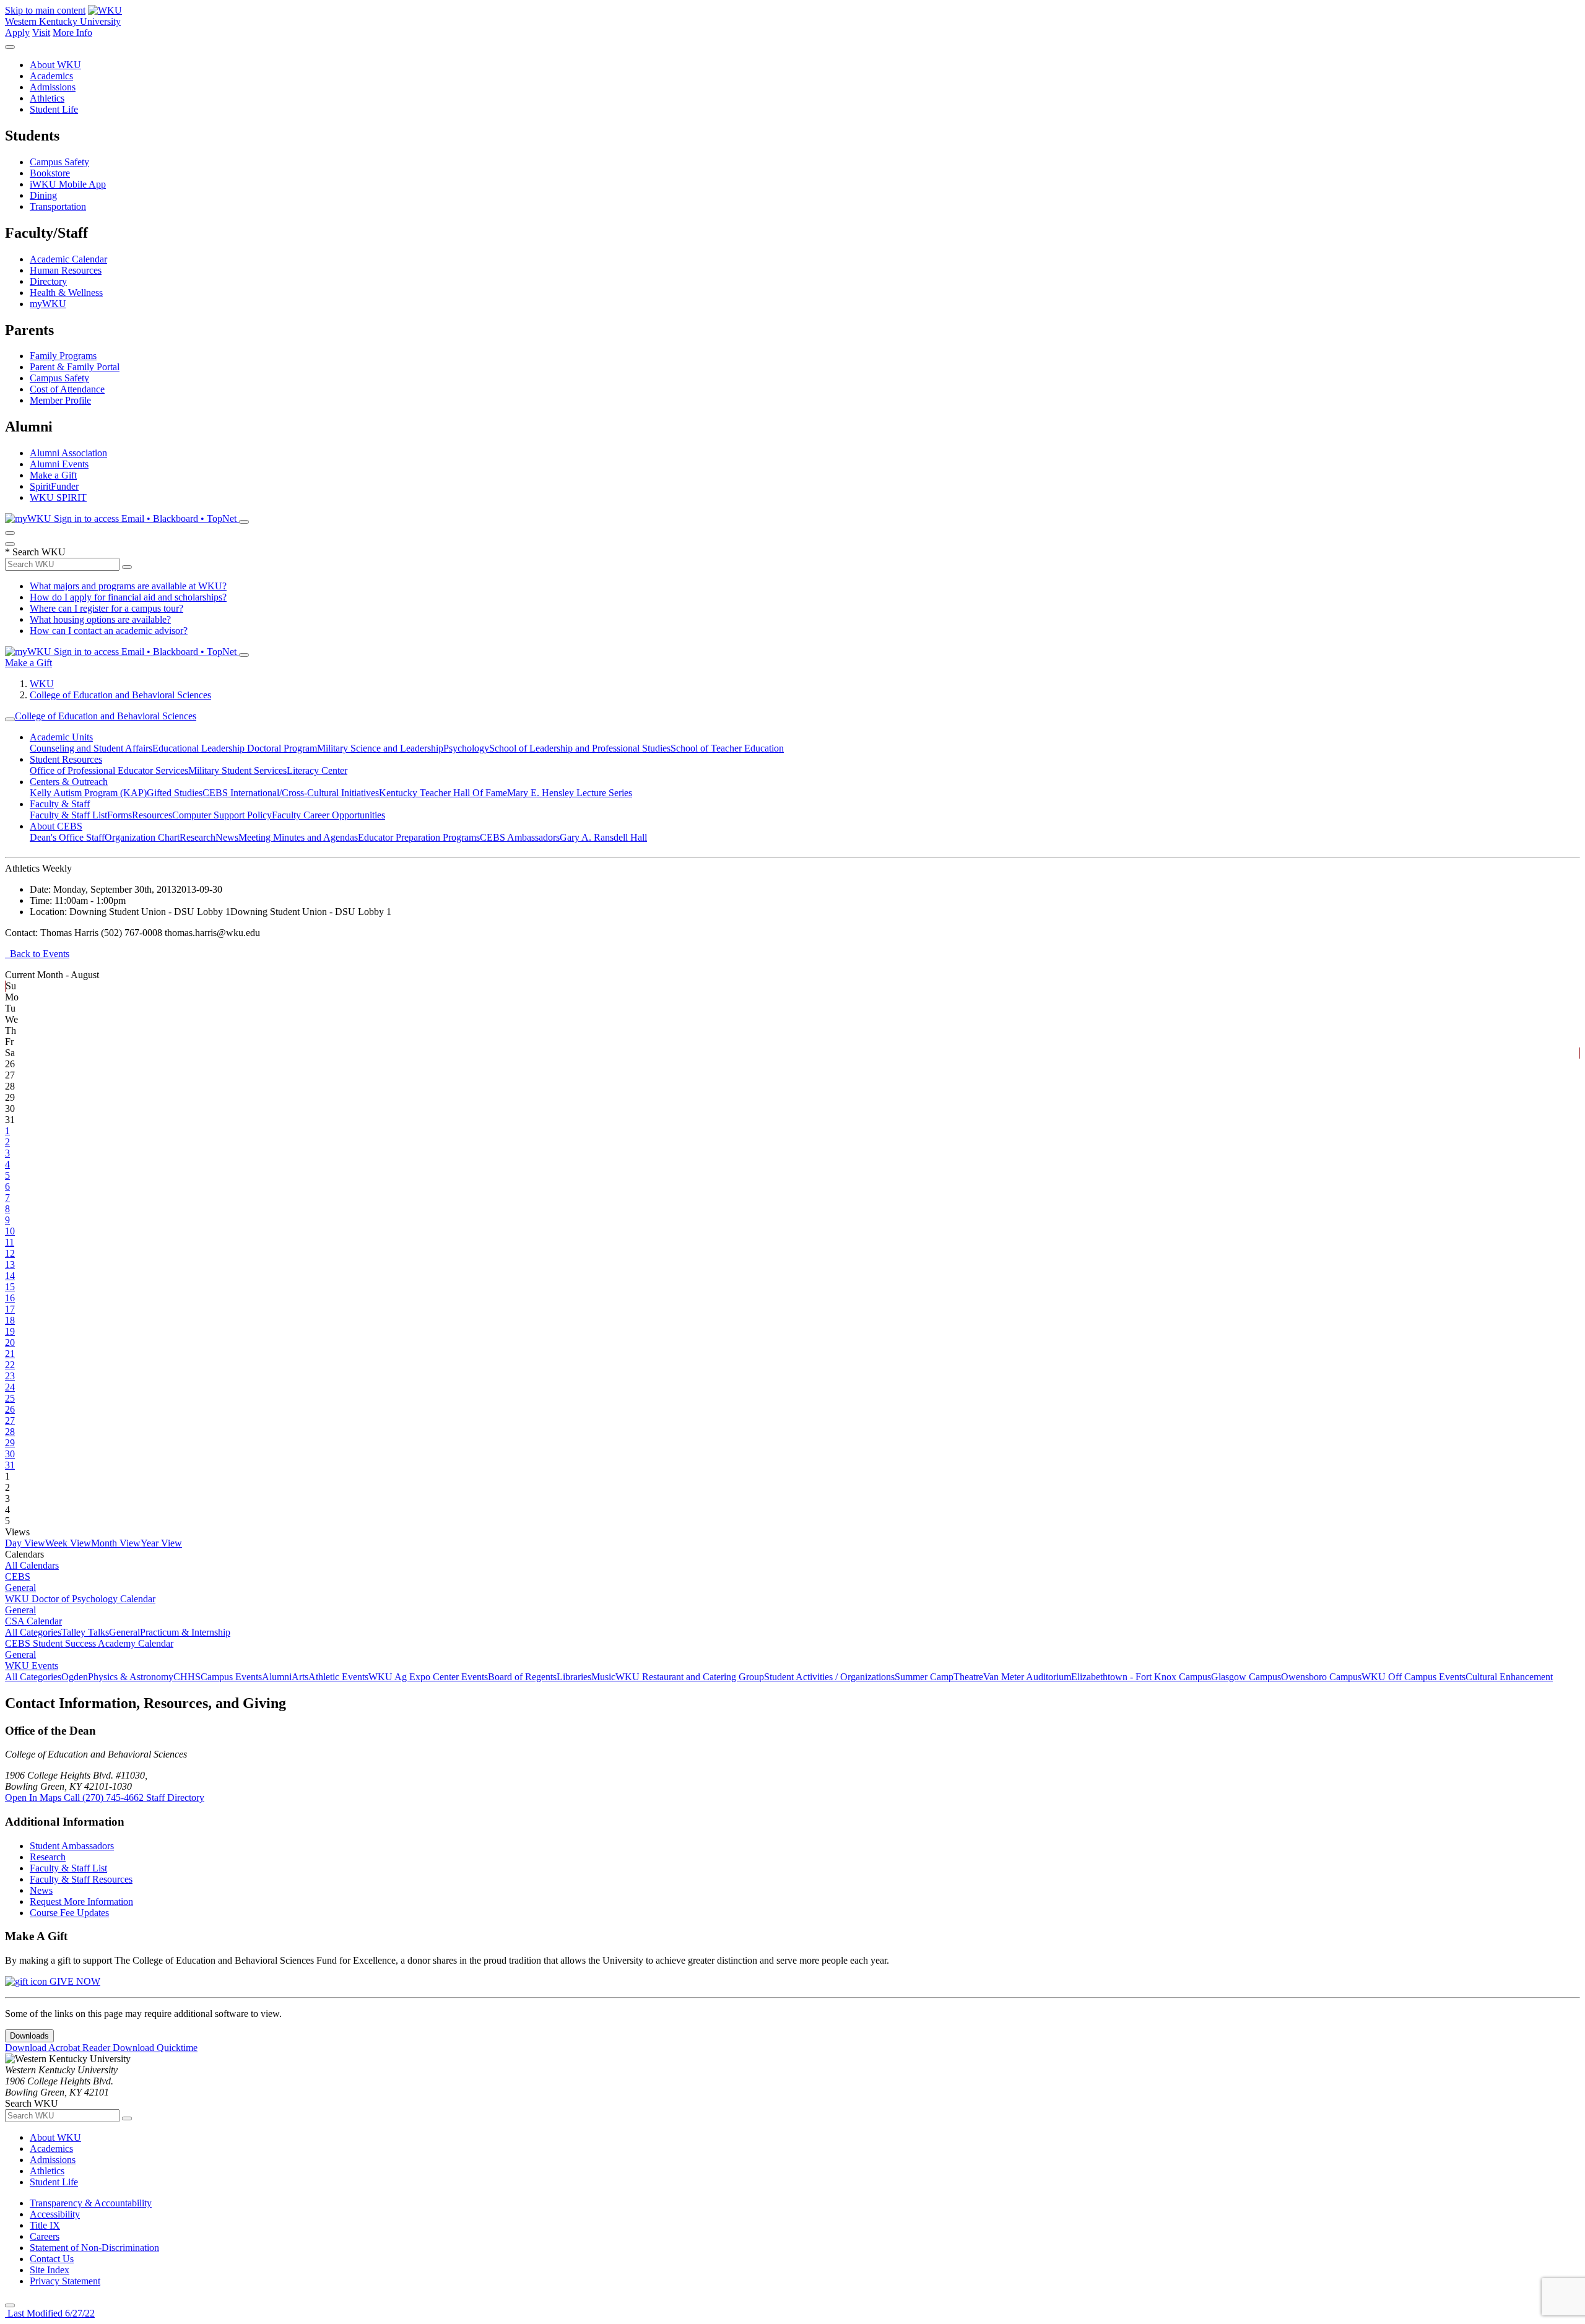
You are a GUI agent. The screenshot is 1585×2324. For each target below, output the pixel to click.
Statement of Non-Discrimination (94, 2248)
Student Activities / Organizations (829, 1677)
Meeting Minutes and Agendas (298, 837)
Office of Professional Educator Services (109, 770)
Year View (161, 1543)
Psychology (466, 748)
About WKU (55, 65)
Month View (116, 1543)
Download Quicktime (155, 2048)
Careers (45, 2236)
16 (10, 1298)
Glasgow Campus (1246, 1677)
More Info (72, 33)
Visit (41, 33)
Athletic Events (338, 1677)
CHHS (187, 1677)
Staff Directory (175, 1797)
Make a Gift (53, 475)
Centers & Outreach (69, 782)
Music (603, 1677)
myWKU (48, 304)
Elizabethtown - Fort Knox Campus (1141, 1677)
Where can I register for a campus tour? (106, 608)
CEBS (18, 1576)
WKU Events (32, 1666)
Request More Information (81, 1901)
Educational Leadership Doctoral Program (235, 748)
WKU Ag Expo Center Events (428, 1677)
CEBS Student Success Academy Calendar (89, 1643)
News (227, 837)
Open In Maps (34, 1797)
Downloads (29, 2036)
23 (10, 1376)
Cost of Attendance (67, 389)
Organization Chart (142, 837)
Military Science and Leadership (380, 748)
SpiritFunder (54, 486)
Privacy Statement (65, 2281)
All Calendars (32, 1565)
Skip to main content (45, 10)
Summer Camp (924, 1677)
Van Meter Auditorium (1027, 1677)
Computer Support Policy (222, 815)
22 (10, 1365)
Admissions (53, 87)
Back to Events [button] (37, 954)
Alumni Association (68, 453)
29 (10, 1443)
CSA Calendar (33, 1621)
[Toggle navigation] (10, 719)
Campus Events (231, 1677)
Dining (43, 195)
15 (10, 1287)
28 (10, 1432)
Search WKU (35, 552)
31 (10, 1465)
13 (10, 1264)
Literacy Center (317, 770)
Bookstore (50, 173)
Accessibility (55, 2214)
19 (10, 1331)
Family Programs (63, 356)
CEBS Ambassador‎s (520, 837)
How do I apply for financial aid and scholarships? (128, 597)
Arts (300, 1677)
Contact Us (52, 2259)
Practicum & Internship (185, 1632)
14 (10, 1276)
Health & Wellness (66, 293)
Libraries (574, 1677)
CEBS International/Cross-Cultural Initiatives (291, 793)
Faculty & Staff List (68, 815)
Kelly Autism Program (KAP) (88, 793)
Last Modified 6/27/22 (50, 2313)
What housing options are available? (100, 619)
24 (10, 1387)
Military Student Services (237, 770)
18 (10, 1320)
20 (10, 1342)
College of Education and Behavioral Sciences (120, 695)
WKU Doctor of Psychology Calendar (80, 1599)
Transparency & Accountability (91, 2203)
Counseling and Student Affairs (91, 748)
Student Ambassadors (72, 1846)
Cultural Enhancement (1509, 1677)
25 (10, 1398)
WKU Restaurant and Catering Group (690, 1677)
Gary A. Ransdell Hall (603, 837)
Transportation (58, 206)
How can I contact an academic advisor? (109, 631)
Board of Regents (522, 1677)
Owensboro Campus (1321, 1677)
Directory (48, 281)
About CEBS (56, 826)
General (20, 1588)
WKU (42, 684)
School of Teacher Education (727, 748)
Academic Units (61, 737)
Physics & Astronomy (131, 1677)
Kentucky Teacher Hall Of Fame (443, 793)
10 (10, 1231)
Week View (68, 1543)
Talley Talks (85, 1632)
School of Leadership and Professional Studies (580, 748)
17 (10, 1309)
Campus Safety (59, 162)
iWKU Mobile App (68, 184)
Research (198, 837)
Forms (119, 815)
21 (10, 1354)
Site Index (50, 2270)
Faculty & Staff (60, 804)
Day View (25, 1543)
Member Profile (60, 400)
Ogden (75, 1677)
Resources (152, 815)
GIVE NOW (74, 1981)
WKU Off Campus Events (1413, 1677)
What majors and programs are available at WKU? (128, 586)
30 (10, 1454)
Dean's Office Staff (67, 837)
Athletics (47, 98)
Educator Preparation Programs (419, 837)
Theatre (968, 1677)
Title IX (45, 2225)
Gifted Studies (175, 793)
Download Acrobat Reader (59, 2048)
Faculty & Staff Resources (81, 1879)
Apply (17, 33)
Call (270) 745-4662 (105, 1797)
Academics (51, 76)
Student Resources (66, 759)
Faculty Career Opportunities (328, 815)
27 (10, 1420)
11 (10, 1242)
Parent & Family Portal (75, 367)
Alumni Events (59, 464)
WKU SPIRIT (58, 497)
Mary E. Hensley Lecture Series (570, 793)
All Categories (33, 1632)
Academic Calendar (68, 259)
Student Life (54, 109)
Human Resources (66, 270)
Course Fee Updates (69, 1913)
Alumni (277, 1677)
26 (10, 1409)
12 (10, 1253)
